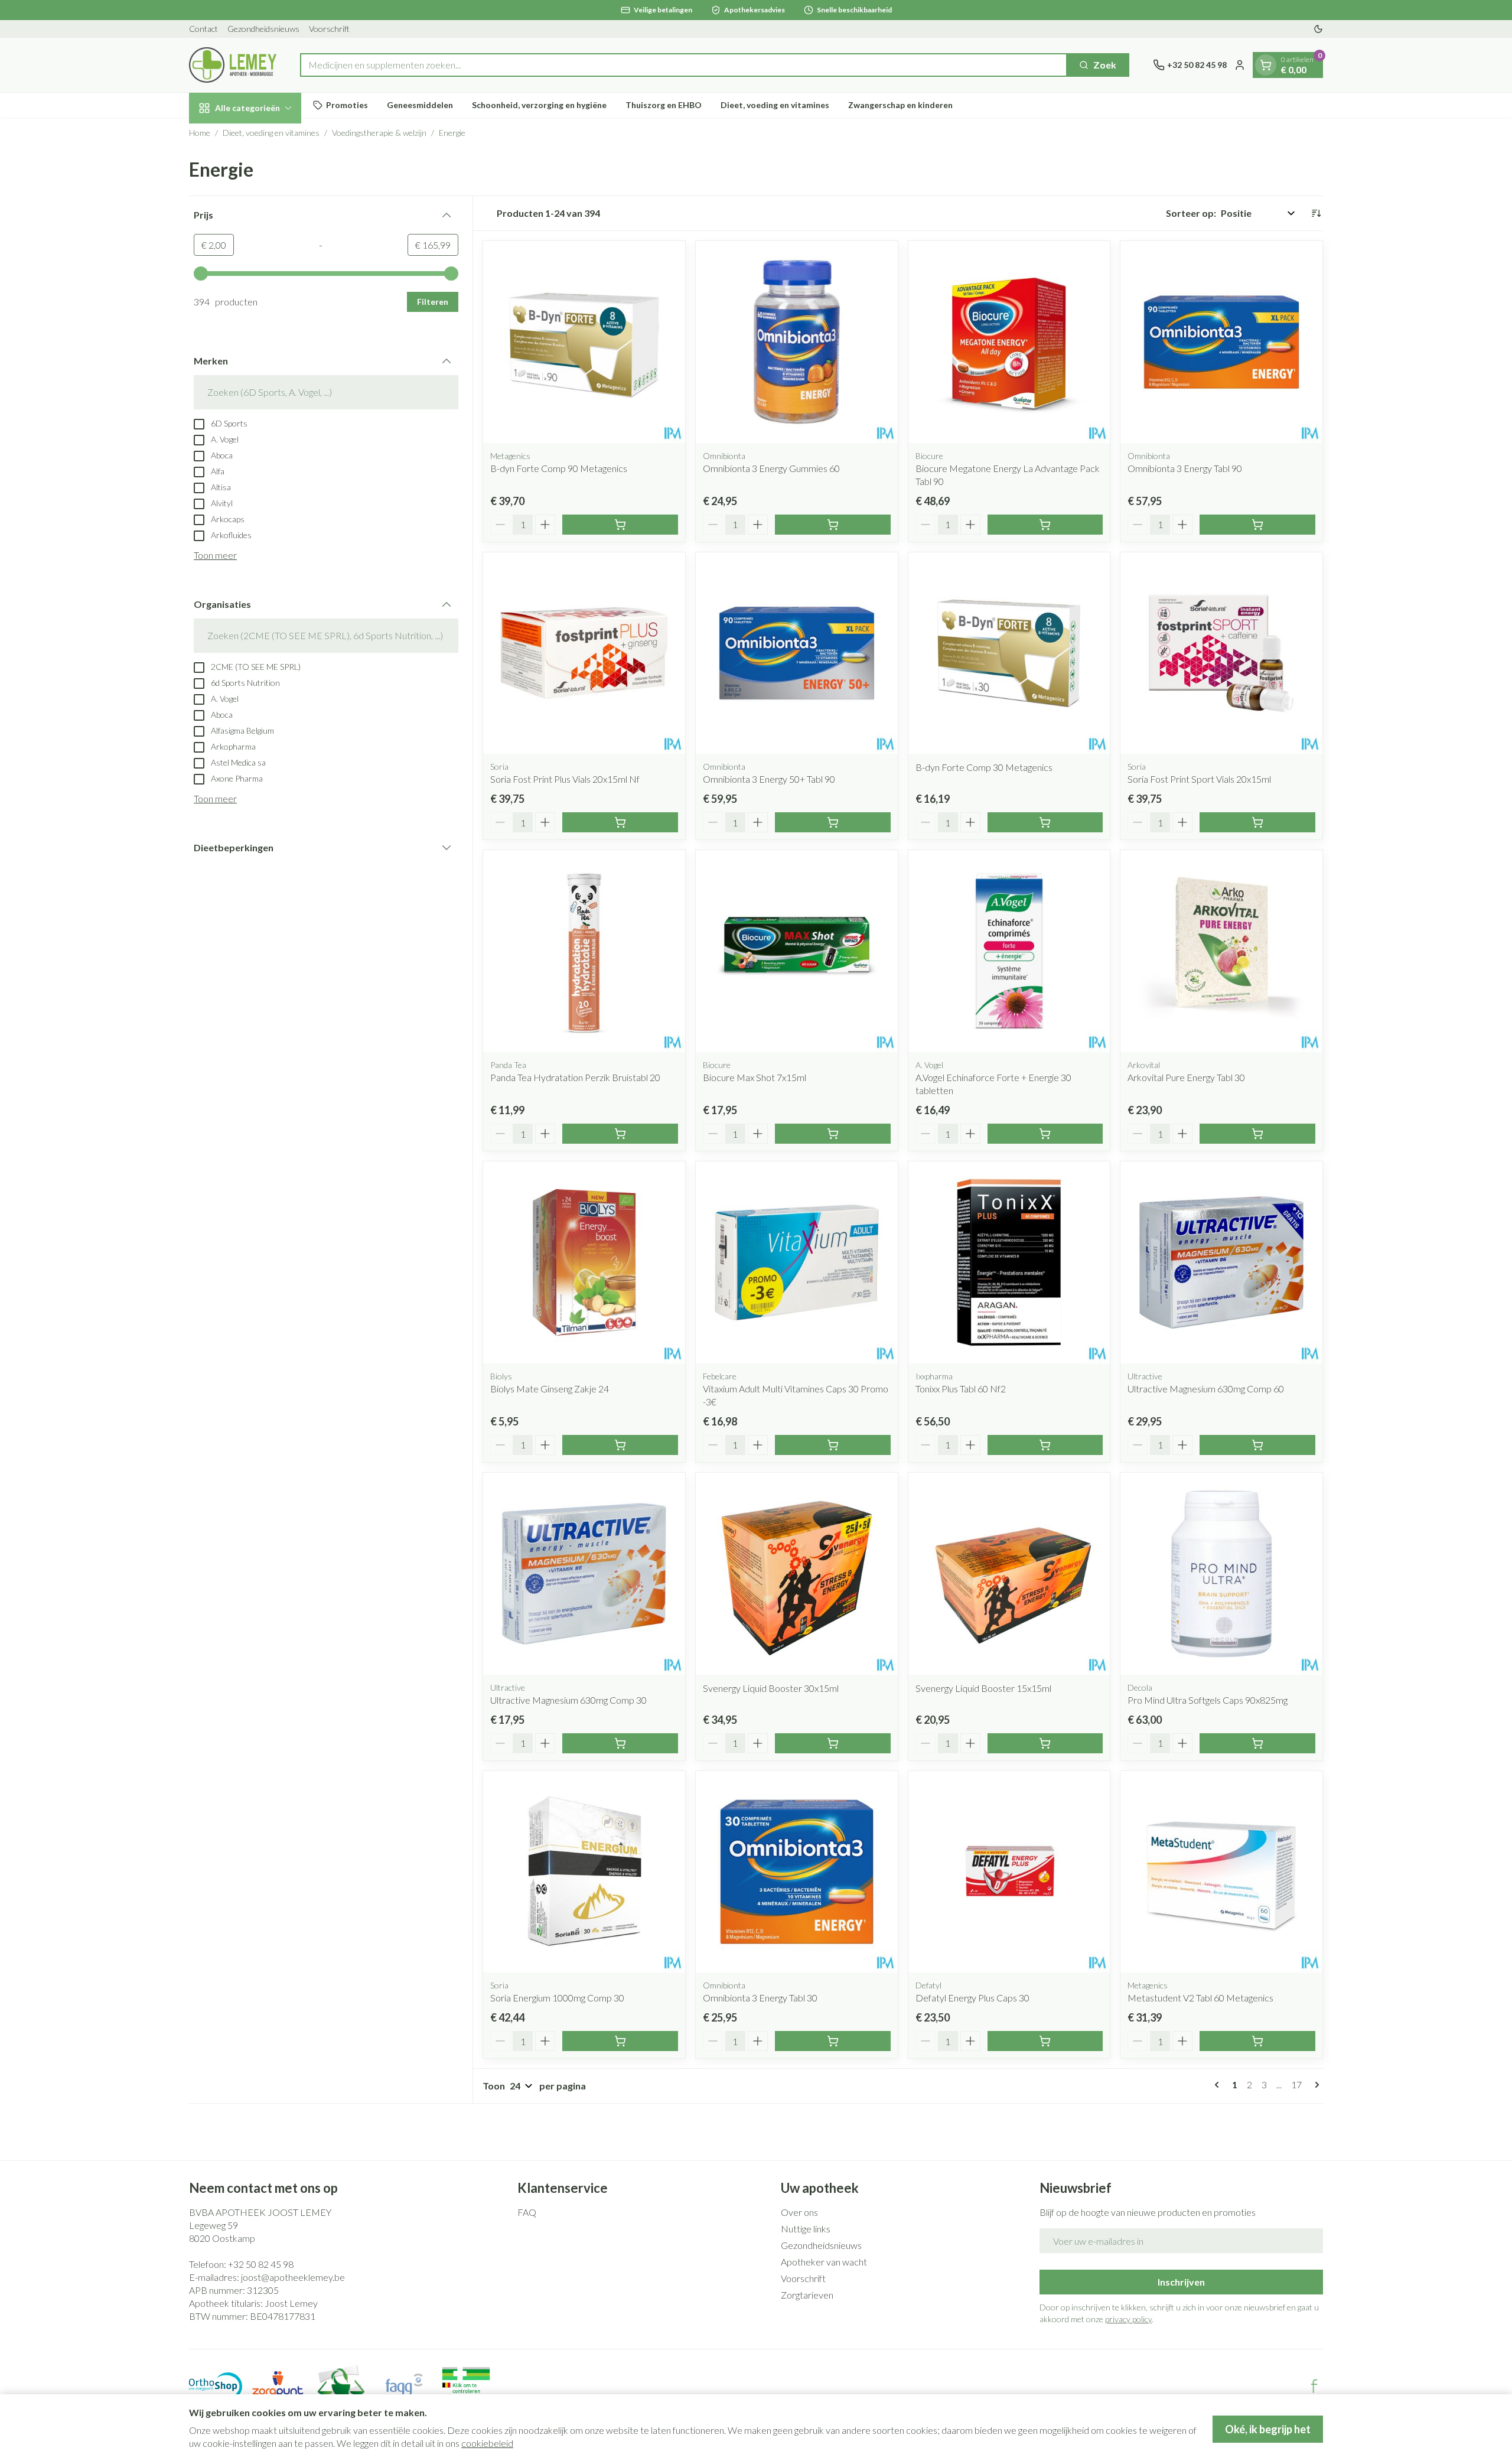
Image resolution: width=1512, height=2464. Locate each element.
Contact (203, 29)
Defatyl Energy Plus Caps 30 (972, 1998)
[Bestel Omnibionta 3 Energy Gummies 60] (833, 525)
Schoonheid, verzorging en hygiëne (539, 105)
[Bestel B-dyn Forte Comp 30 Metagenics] (1045, 822)
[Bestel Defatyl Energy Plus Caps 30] (1045, 2041)
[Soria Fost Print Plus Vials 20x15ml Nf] (584, 653)
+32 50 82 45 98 (261, 2264)
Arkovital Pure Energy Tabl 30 (1186, 1077)
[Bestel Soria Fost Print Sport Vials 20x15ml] (1257, 822)
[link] (1219, 2085)
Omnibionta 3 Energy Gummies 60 (771, 468)
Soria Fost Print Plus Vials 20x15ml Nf (565, 779)
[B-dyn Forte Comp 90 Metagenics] (584, 342)
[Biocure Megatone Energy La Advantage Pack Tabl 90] (1009, 342)
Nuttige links (806, 2229)
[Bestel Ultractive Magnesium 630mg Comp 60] (1257, 1445)
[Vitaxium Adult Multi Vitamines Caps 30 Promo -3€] (797, 1262)
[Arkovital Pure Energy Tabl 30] (1221, 951)
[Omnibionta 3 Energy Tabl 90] (1221, 342)
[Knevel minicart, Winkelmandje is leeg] (1266, 65)
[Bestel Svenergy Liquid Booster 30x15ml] (833, 1743)
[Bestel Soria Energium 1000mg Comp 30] (620, 2041)
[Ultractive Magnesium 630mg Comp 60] (1221, 1262)
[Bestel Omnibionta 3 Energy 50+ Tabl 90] (833, 822)
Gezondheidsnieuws (263, 29)
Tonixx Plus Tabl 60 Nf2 (961, 1389)
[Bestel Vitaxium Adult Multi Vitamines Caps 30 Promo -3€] (833, 1445)
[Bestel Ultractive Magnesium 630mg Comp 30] (620, 1743)
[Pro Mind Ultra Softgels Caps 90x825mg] (1221, 1574)
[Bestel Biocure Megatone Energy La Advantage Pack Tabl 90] (1045, 525)
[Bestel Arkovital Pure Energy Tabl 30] (1257, 1134)
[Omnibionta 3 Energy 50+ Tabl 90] (797, 653)
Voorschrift (329, 29)
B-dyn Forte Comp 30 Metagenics (984, 767)
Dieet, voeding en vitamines (775, 105)
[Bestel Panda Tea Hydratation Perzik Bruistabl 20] (620, 1134)
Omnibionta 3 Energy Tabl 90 (1185, 468)
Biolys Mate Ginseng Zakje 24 (550, 1389)
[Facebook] (1314, 2386)
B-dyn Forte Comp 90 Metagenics (559, 468)
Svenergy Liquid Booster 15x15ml (983, 1688)
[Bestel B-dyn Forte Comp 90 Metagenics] (620, 525)
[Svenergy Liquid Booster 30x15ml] (797, 1574)
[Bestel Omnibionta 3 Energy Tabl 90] (1257, 525)
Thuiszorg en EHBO (664, 105)
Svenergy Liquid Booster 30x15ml (771, 1688)
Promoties (347, 105)
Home (200, 133)
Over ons (799, 2212)
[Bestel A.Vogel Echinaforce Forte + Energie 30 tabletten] (1045, 1134)
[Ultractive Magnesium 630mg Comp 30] (584, 1574)
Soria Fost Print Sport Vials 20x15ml (1199, 779)
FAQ (527, 2212)
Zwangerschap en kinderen (900, 105)
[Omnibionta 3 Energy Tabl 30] (797, 1872)
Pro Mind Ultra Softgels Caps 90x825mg (1208, 1700)
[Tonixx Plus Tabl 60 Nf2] (1009, 1262)
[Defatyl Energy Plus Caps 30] (1009, 1872)
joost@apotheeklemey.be (293, 2277)
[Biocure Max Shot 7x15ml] (797, 951)
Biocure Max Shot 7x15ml (755, 1077)
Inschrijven (1181, 2282)
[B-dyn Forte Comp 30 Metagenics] (1009, 653)
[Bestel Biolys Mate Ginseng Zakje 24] (620, 1445)
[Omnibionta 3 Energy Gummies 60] (797, 342)
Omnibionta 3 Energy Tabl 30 (760, 1998)
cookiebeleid (487, 2443)
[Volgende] (1315, 2085)
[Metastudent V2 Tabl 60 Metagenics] (1221, 1872)
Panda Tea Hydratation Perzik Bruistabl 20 (575, 1077)
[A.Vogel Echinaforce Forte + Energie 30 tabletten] (1009, 951)
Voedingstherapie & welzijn (379, 133)
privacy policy (1128, 2319)
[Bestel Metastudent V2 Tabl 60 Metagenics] (1257, 2041)
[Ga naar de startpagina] (233, 65)
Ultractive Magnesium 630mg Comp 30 (568, 1700)
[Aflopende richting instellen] (1316, 213)
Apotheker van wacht (824, 2262)
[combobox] (684, 65)
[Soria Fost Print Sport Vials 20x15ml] (1221, 653)
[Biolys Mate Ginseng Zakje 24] (584, 1262)
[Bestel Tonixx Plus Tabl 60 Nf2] (1045, 1445)
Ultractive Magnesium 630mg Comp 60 (1206, 1389)
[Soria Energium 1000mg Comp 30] (584, 1872)
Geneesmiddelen (420, 105)
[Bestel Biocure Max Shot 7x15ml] (833, 1134)
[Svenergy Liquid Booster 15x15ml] (1009, 1574)
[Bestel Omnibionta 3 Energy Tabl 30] (833, 2041)
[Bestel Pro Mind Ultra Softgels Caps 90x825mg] (1257, 1743)
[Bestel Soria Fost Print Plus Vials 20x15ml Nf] (620, 822)
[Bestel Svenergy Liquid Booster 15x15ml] (1045, 1743)
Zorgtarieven (807, 2295)
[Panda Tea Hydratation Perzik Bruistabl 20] (584, 951)
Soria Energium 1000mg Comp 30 (557, 1998)
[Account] (1240, 65)
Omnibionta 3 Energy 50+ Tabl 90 (769, 779)
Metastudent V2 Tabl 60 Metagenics (1200, 1998)
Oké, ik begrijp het (1268, 2429)
